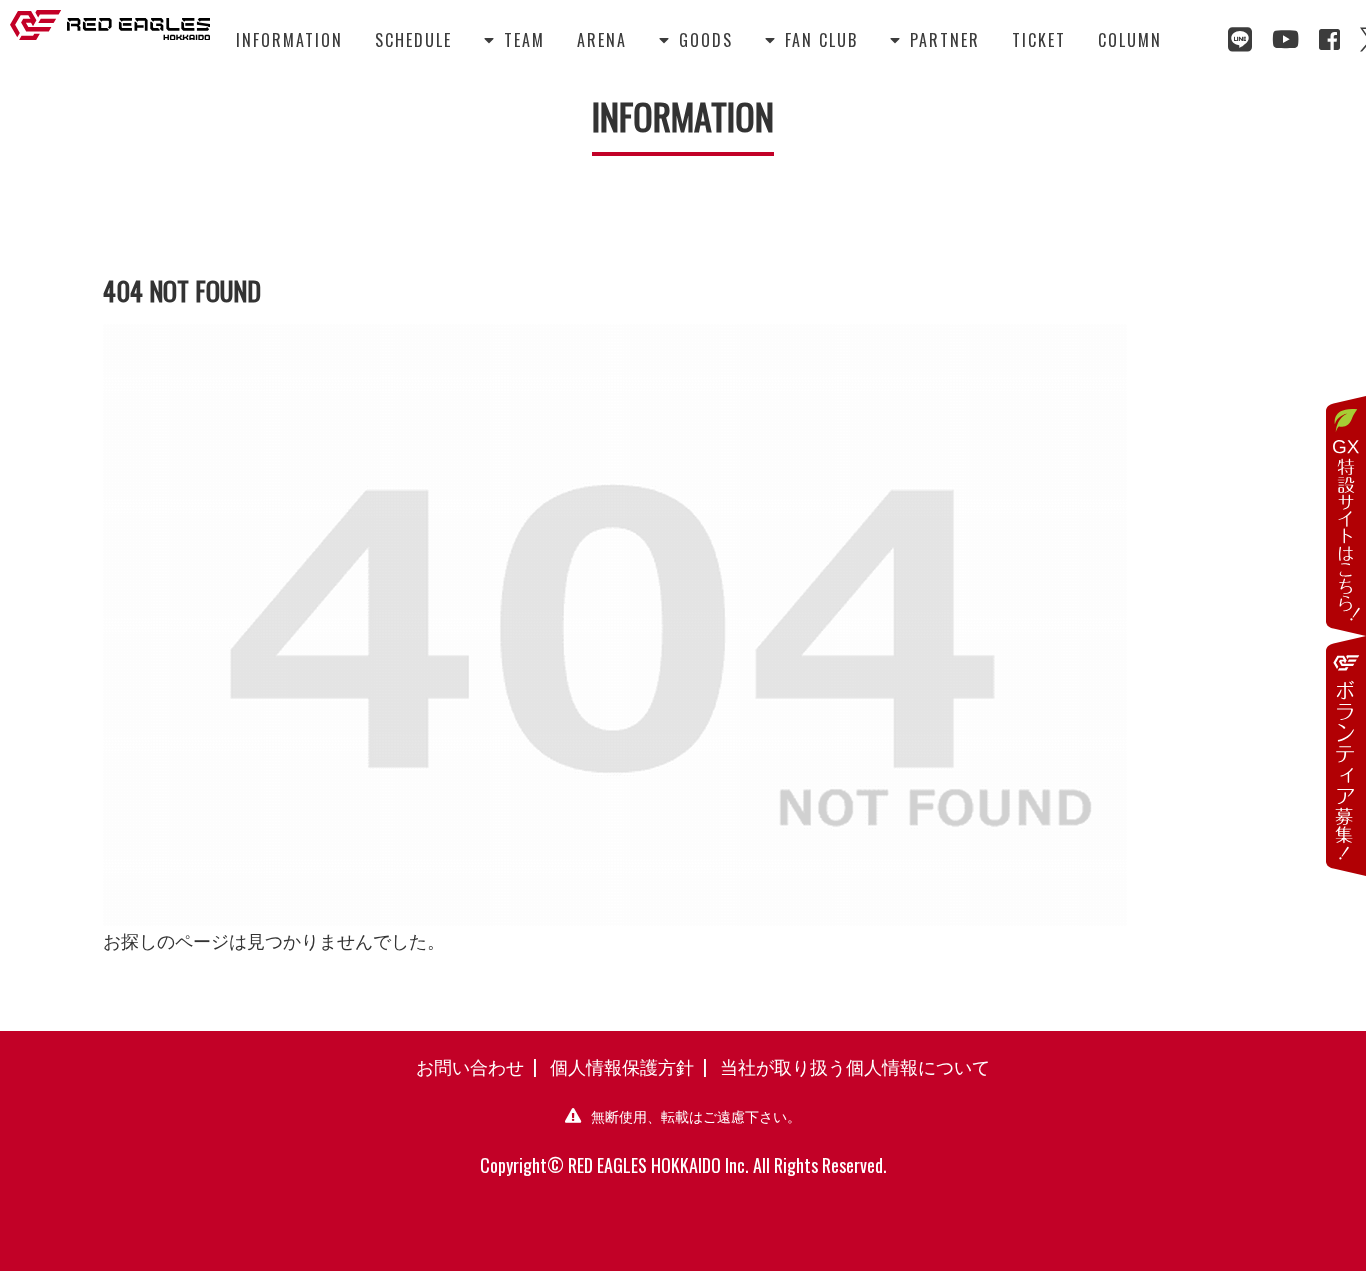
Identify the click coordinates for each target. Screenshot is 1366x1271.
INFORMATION (289, 40)
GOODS (696, 40)
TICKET (1039, 40)
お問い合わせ (470, 1066)
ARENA (602, 40)
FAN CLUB (811, 40)
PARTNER (935, 40)
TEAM (514, 40)
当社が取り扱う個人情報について (855, 1066)
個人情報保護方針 (622, 1066)
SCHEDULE (413, 40)
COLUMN (1130, 40)
